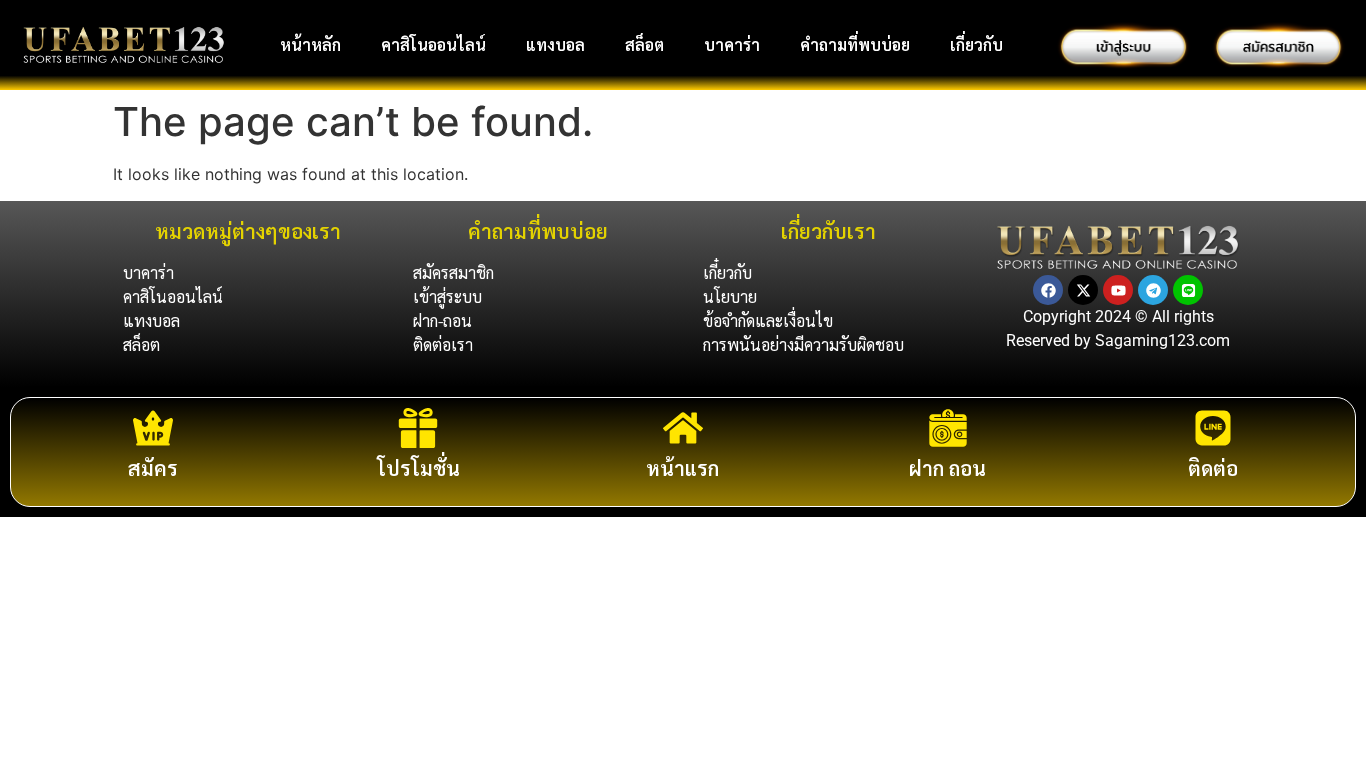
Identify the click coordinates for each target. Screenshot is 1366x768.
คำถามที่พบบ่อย (855, 44)
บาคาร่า (732, 44)
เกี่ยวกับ (976, 44)
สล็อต (644, 44)
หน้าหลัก (310, 44)
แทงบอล (555, 44)
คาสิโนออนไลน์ (433, 44)
